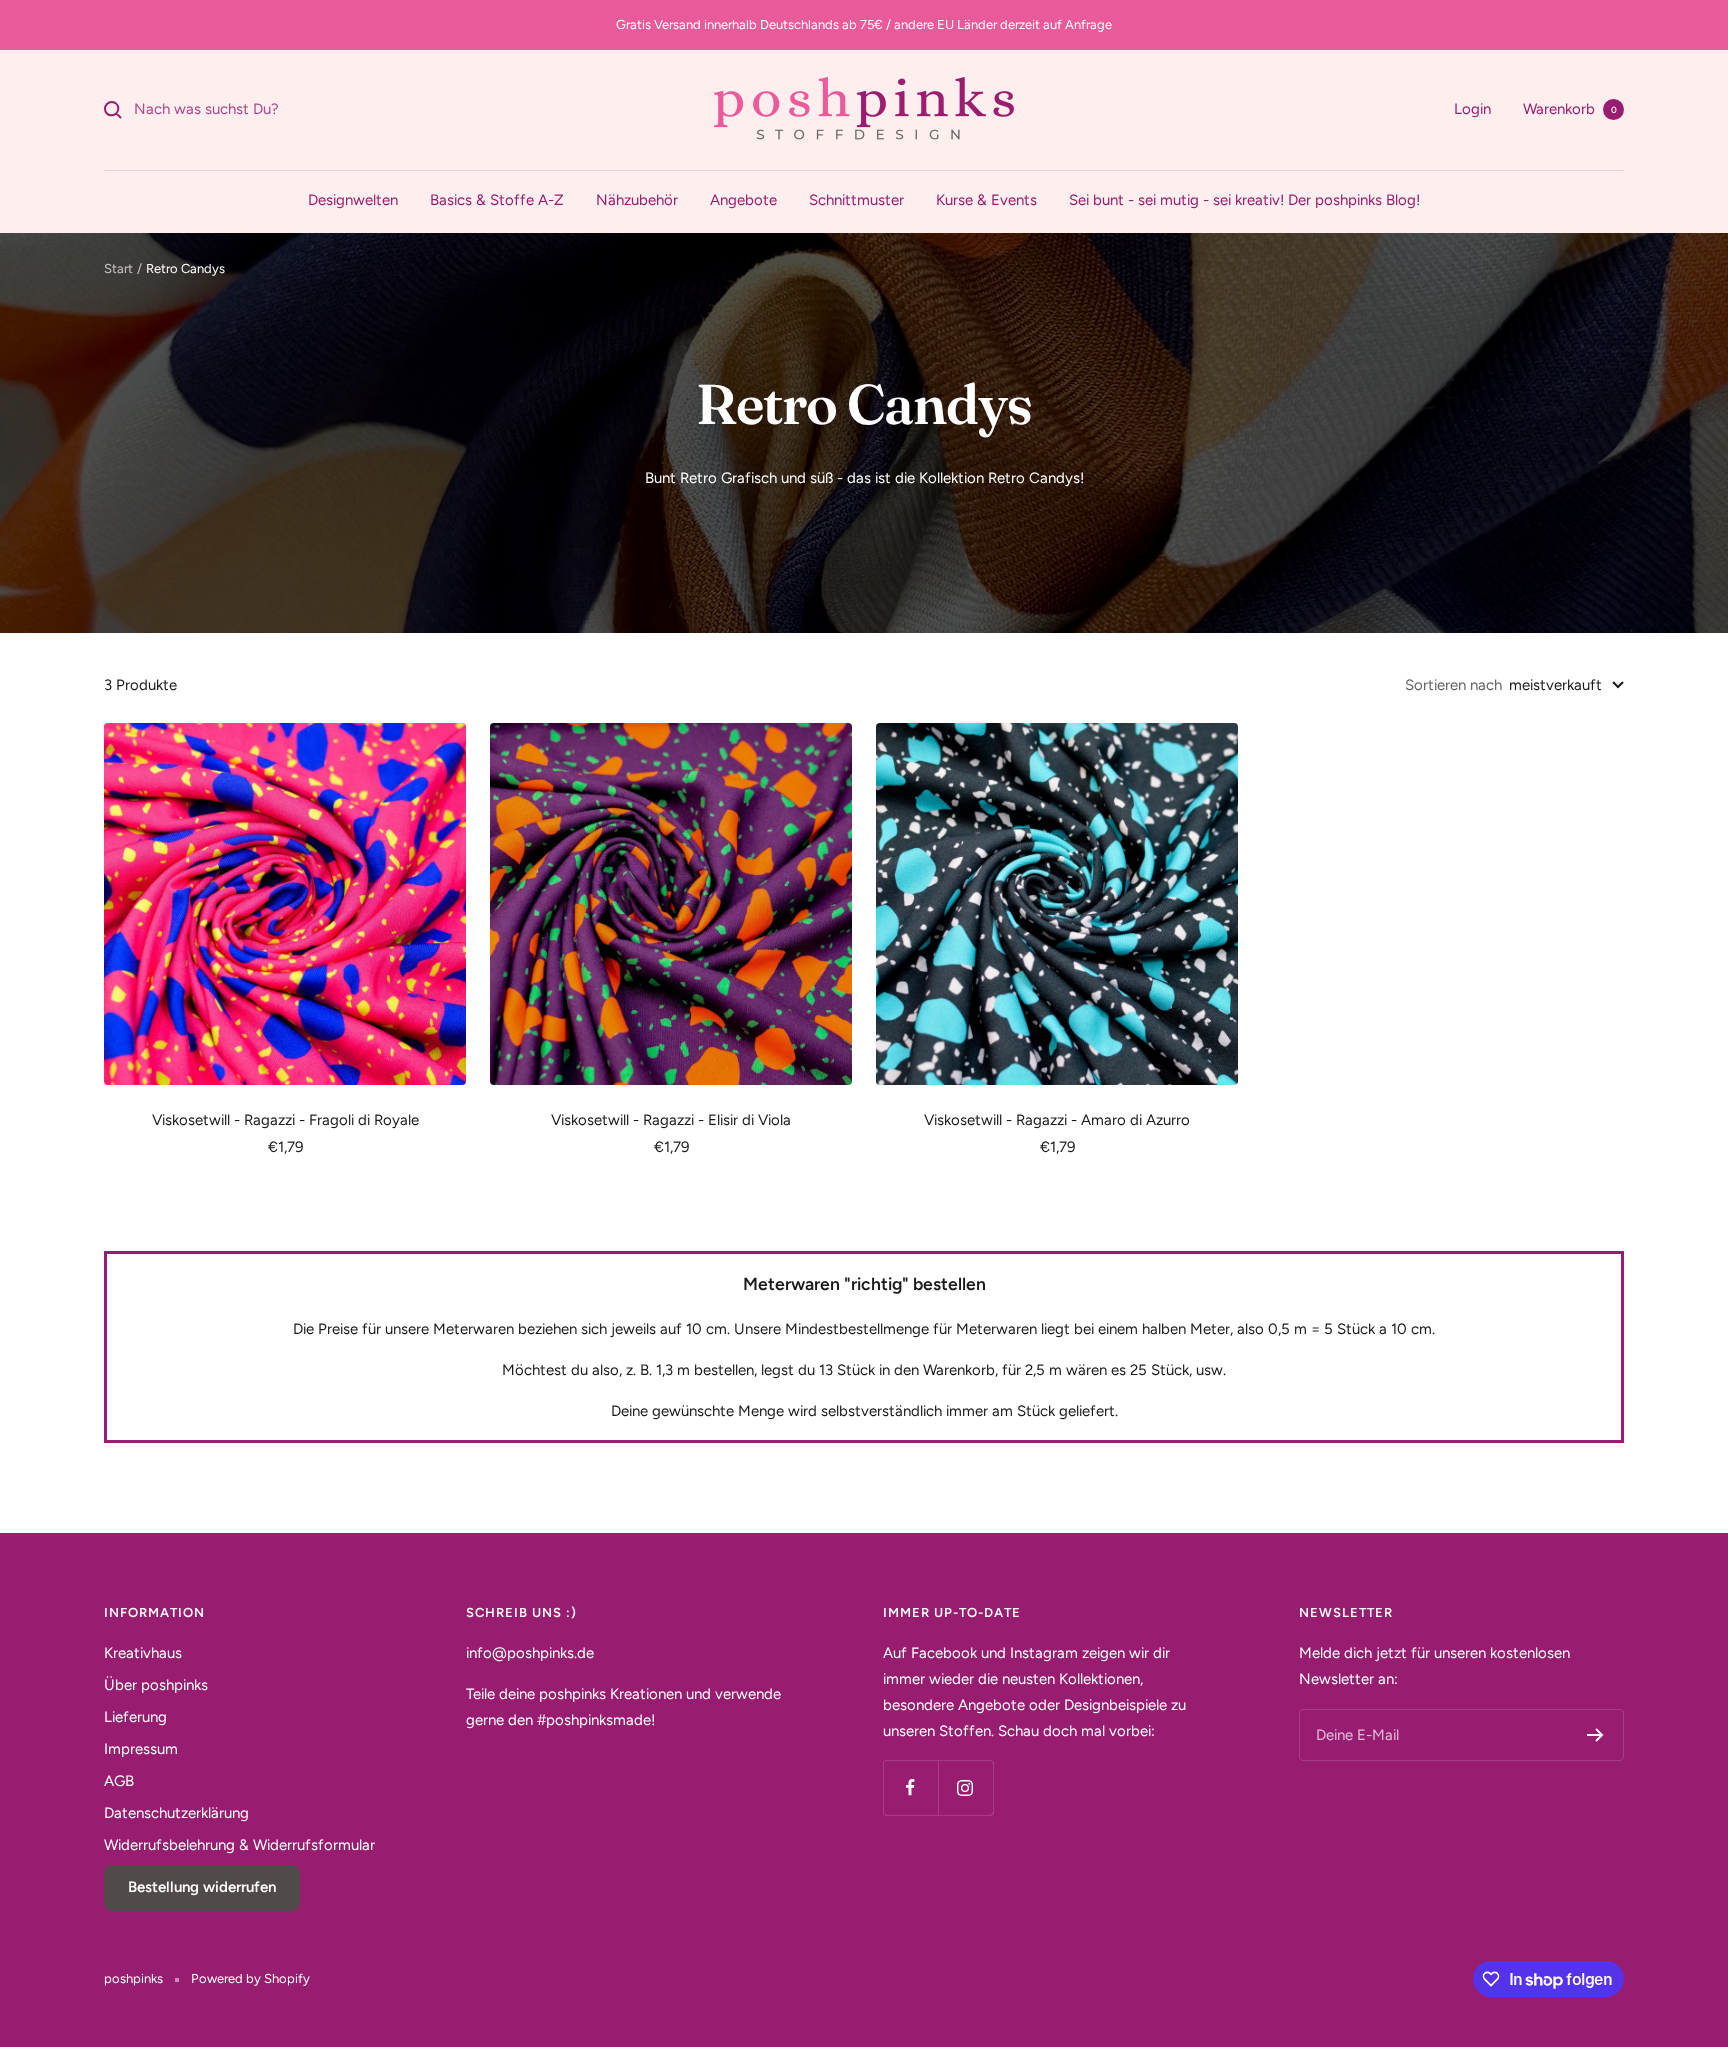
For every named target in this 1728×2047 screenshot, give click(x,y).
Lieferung (135, 1717)
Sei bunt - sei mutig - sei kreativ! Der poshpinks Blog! (1244, 200)
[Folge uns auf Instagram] (965, 1787)
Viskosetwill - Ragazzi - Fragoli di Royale (285, 1120)
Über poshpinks (156, 1685)
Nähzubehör (637, 200)
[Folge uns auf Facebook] (910, 1787)
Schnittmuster (856, 200)
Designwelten (353, 200)
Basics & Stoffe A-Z (497, 200)
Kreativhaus (143, 1653)
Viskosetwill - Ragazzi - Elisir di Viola (671, 1120)
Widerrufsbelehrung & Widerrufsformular (239, 1845)
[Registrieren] (1595, 1735)
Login (1472, 109)
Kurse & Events (986, 200)
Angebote (743, 200)
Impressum (141, 1749)
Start (118, 268)
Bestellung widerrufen (202, 1887)
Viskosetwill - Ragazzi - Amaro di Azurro (1057, 1120)
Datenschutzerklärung (176, 1813)
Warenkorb (1570, 109)
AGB (119, 1781)
